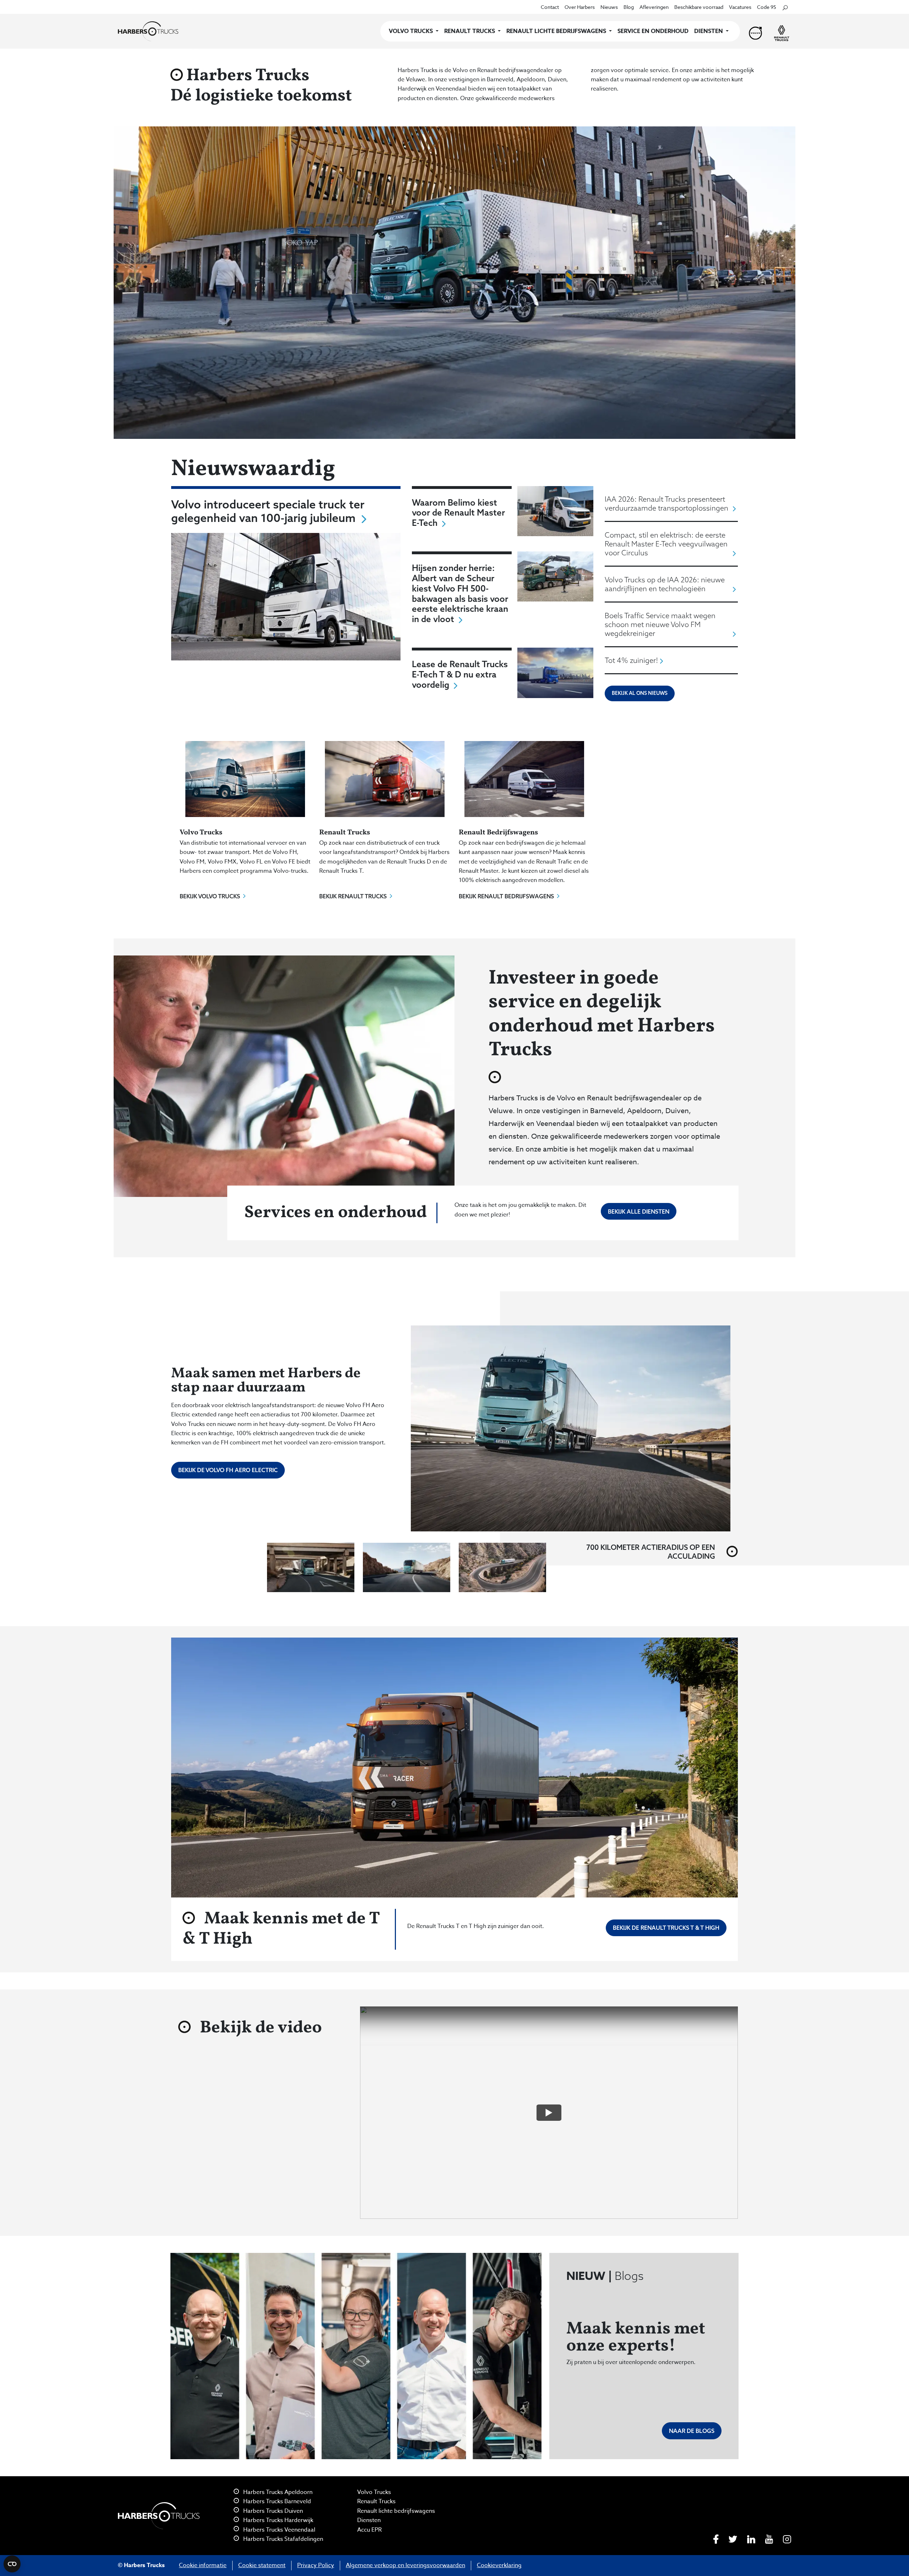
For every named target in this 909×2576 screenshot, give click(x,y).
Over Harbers (580, 7)
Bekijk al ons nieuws (640, 693)
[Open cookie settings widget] (12, 2564)
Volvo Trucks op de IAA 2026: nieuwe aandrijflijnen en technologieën (665, 584)
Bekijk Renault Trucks (353, 896)
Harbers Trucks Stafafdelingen (282, 2539)
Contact (550, 7)
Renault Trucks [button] (470, 31)
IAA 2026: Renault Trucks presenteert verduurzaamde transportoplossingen (666, 503)
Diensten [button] (709, 31)
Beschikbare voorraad (699, 7)
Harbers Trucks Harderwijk (277, 2520)
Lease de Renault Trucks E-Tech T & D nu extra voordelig (460, 674)
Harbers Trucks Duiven (272, 2511)
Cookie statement (262, 2565)
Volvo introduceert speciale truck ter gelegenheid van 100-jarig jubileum (268, 511)
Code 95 (767, 7)
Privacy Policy (316, 2565)
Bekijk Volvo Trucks (210, 896)
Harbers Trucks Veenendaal (279, 2530)
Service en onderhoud (653, 31)
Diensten (369, 2520)
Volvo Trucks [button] (412, 31)
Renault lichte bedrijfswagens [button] (557, 31)
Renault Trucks (376, 2501)
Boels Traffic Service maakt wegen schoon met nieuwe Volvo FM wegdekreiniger (660, 624)
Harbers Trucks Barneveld (276, 2501)
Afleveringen (654, 7)
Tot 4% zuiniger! (631, 660)
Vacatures (740, 7)
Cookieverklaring (499, 2565)
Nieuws (609, 7)
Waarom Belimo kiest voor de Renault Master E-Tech (458, 513)
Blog (629, 7)
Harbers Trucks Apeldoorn (277, 2492)
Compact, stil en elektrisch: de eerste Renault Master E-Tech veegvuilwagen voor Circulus (666, 544)
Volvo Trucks (374, 2492)
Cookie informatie (203, 2565)
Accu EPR (369, 2530)
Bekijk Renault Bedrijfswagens (506, 896)
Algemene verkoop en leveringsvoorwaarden (405, 2565)
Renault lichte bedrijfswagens (396, 2511)
